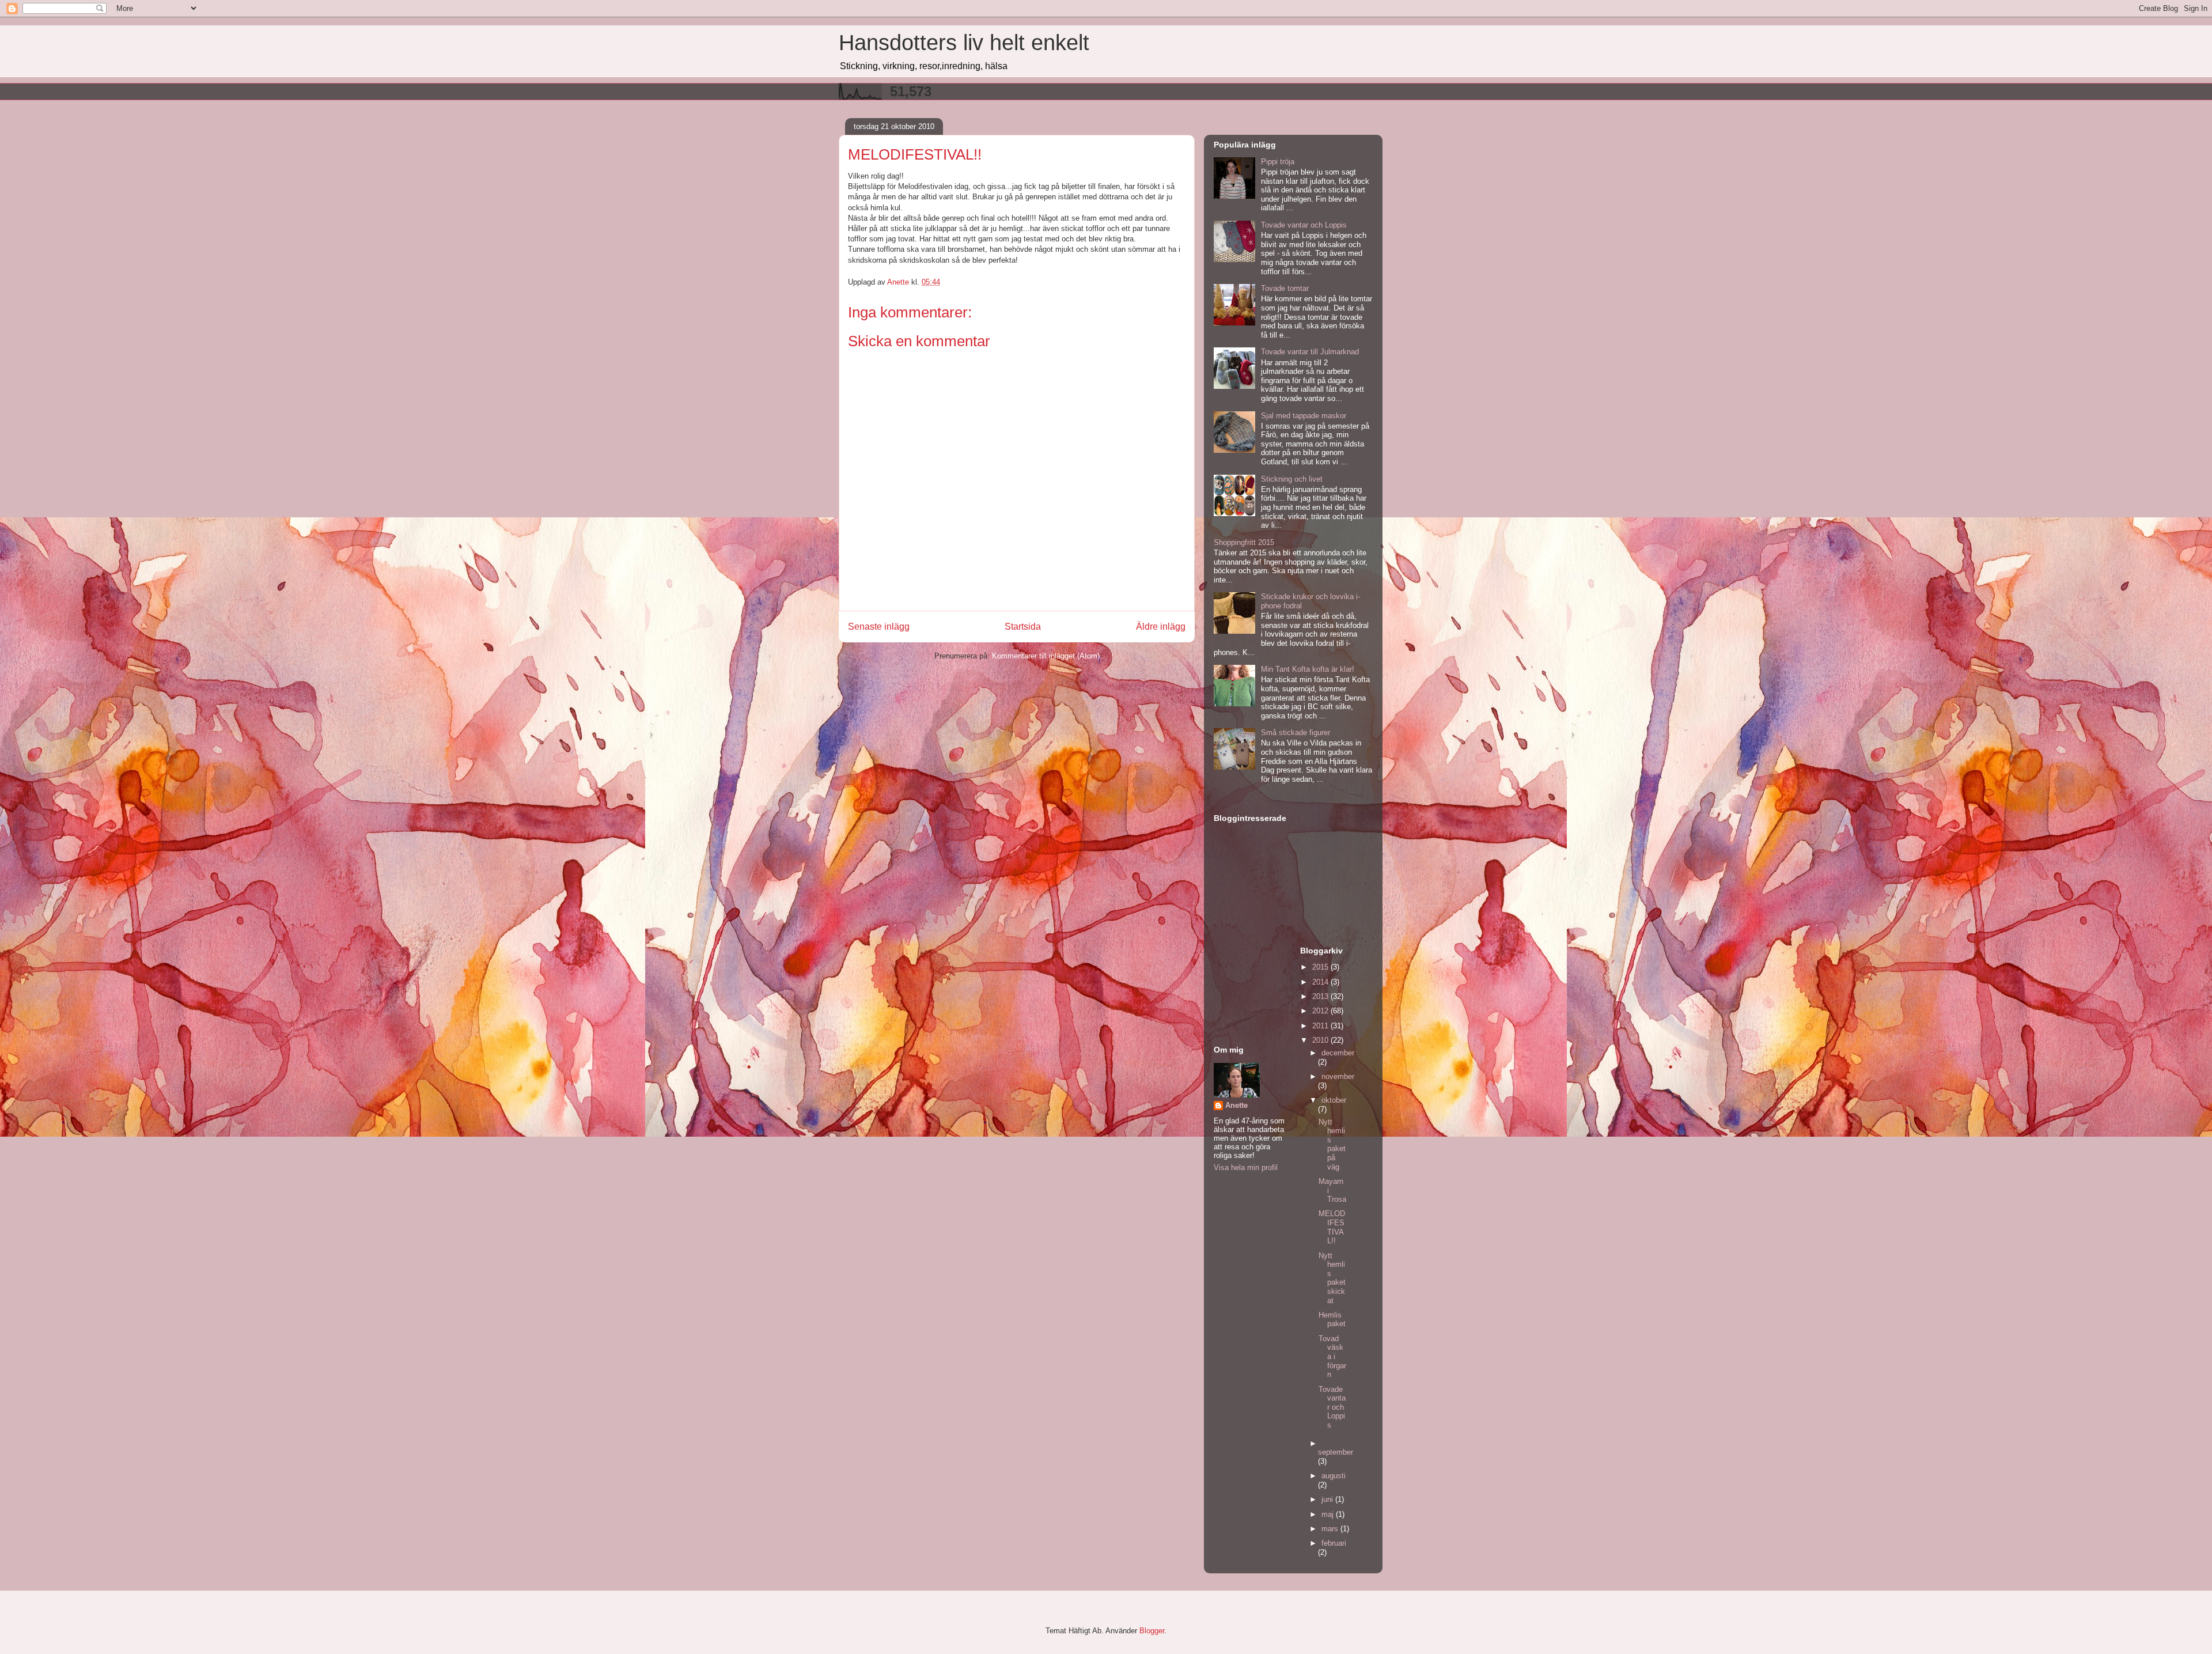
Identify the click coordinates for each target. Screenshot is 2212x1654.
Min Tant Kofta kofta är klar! (1308, 669)
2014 (1321, 982)
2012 (1321, 1011)
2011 (1321, 1026)
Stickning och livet (1292, 479)
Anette (1236, 1105)
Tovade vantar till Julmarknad (1310, 352)
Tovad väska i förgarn (1332, 1356)
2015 (1321, 967)
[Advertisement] (1250, 981)
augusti (1334, 1476)
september (1336, 1452)
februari (1334, 1543)
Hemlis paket (1332, 1320)
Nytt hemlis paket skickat (1332, 1278)
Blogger (1152, 1631)
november (1338, 1076)
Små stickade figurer (1296, 733)
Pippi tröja (1278, 162)
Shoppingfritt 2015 (1244, 542)
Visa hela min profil (1246, 1167)
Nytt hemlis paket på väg (1332, 1144)
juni (1328, 1499)
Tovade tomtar (1285, 288)
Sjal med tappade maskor (1304, 416)
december (1338, 1053)
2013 (1321, 996)
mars (1331, 1529)
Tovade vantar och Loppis (1304, 225)
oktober (1334, 1100)
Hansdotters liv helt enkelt (964, 43)
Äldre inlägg (1161, 627)
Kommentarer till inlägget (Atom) (1046, 656)
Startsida (1023, 627)
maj (1329, 1514)
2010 (1321, 1040)
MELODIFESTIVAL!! (1332, 1227)
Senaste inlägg (879, 627)
